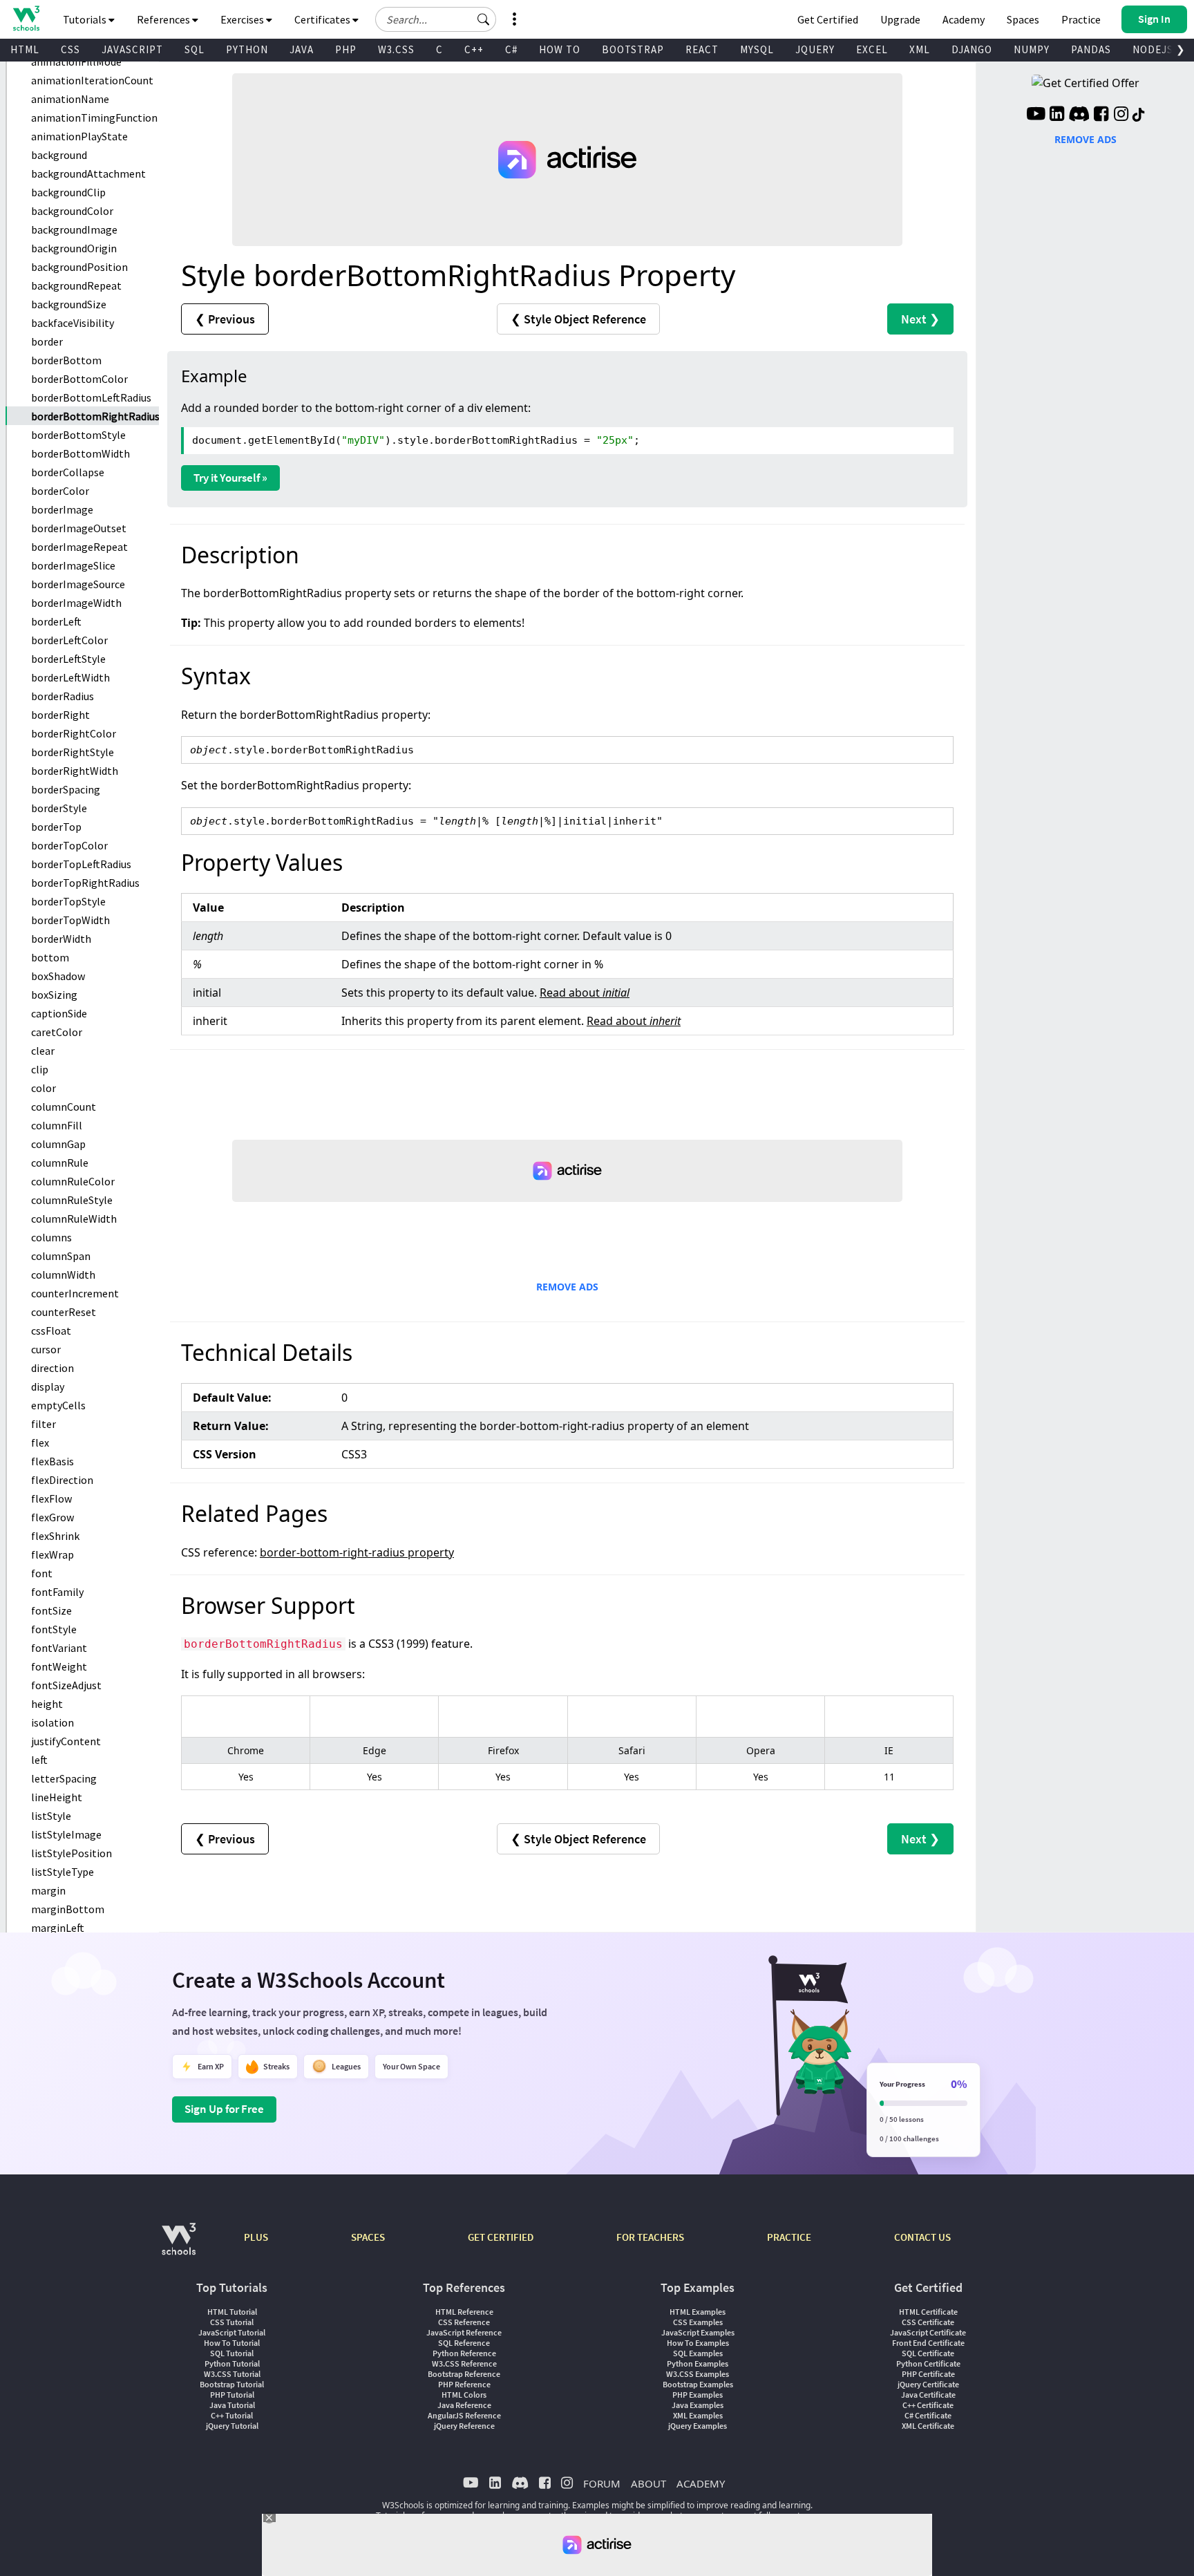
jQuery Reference (464, 2426)
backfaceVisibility (73, 323)
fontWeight (59, 1666)
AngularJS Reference (464, 2415)
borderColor (60, 491)
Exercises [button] (243, 19)
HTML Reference (464, 2312)
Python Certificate (928, 2363)
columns (51, 1237)
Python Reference (464, 2353)
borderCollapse (68, 472)
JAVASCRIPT (132, 49)
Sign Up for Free (224, 2109)
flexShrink (55, 1536)
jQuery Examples (698, 2426)
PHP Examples (698, 2395)
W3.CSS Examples (698, 2374)
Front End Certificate (928, 2343)
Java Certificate (928, 2395)
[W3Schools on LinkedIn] (1057, 115)
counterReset (64, 1312)
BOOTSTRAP (633, 49)
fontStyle (54, 1629)
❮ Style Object (578, 319)
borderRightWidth (75, 771)
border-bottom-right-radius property (357, 1552)
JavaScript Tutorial (232, 2332)
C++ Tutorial (232, 2415)
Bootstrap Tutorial (232, 2384)
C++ (474, 49)
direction (53, 1368)
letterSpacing (64, 1778)
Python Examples (698, 2363)
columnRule (60, 1163)
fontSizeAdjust (66, 1685)
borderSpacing (66, 789)
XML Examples (698, 2415)
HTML (25, 49)
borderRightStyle (73, 752)
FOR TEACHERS (650, 2237)
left (39, 1760)
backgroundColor (72, 211)
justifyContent (66, 1741)
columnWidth (63, 1275)
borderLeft (56, 621)
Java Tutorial (232, 2405)
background (59, 155)
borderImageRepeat (79, 547)
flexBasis (53, 1461)
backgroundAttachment (88, 173)
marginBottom (68, 1909)
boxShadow (58, 976)
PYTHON (247, 49)
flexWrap (53, 1554)
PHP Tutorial (232, 2395)
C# (511, 49)
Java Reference (464, 2405)
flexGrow (53, 1517)
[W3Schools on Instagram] (1121, 115)
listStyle (51, 1816)
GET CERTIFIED (501, 2237)
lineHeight (57, 1797)
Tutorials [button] (86, 19)
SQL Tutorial (232, 2353)
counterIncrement (75, 1293)
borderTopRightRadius (85, 883)
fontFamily (57, 1592)
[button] (484, 19)
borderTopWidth (70, 920)
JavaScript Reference (464, 2332)
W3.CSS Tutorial (232, 2374)
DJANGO (972, 49)
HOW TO (560, 49)
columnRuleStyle (72, 1200)
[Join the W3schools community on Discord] (1079, 115)
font (42, 1573)
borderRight (60, 715)
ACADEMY (701, 2483)
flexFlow (51, 1498)
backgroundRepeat (76, 285)
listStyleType (63, 1872)
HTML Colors (464, 2395)
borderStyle (59, 808)
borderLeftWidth (70, 677)
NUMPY (1032, 49)
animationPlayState (79, 136)
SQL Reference (464, 2343)
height (47, 1704)
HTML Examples (698, 2312)
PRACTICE (789, 2237)
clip (40, 1069)
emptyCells (58, 1405)
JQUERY (815, 49)
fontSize (51, 1610)
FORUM (602, 2483)
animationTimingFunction (94, 117)
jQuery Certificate (928, 2384)
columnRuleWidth (74, 1219)
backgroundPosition (79, 267)
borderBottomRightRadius (95, 416)
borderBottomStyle (78, 435)
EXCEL (872, 49)
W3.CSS (396, 49)
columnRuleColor (73, 1181)
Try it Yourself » (230, 478)
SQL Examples (698, 2353)
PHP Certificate (928, 2374)
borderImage (62, 509)
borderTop (56, 827)
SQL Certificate (928, 2353)
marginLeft (58, 1928)
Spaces (1023, 19)
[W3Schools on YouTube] (1036, 115)
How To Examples (698, 2343)
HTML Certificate (928, 2312)
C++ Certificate (928, 2405)
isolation (53, 1722)
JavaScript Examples (698, 2332)
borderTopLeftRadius (81, 864)
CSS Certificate (928, 2322)
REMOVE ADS (567, 1287)
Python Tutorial (232, 2363)
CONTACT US (922, 2237)
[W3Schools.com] (179, 2246)
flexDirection (62, 1480)
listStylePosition (72, 1853)
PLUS (256, 2237)
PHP (346, 49)
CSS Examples (698, 2322)
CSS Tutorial (232, 2322)
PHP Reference (464, 2384)
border (47, 341)
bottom (50, 957)
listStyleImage (66, 1834)
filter (44, 1424)
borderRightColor (74, 733)
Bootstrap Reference (464, 2374)
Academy (964, 19)
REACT (702, 49)
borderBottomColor (79, 379)
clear (43, 1051)
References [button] (164, 19)
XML (920, 49)
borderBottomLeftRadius (91, 397)
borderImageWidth (76, 603)
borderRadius (63, 696)
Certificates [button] (323, 19)
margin (48, 1890)
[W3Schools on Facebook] (1101, 115)
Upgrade (900, 19)
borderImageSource (78, 584)
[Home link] (26, 18)
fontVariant (59, 1648)
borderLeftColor (69, 640)
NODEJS (1153, 49)
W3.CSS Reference (464, 2363)
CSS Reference (464, 2322)
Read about (585, 993)
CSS (70, 49)
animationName (70, 99)
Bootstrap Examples (698, 2384)
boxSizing (54, 995)
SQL (195, 49)
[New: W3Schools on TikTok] (1139, 115)
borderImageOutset (79, 528)
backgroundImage (74, 229)
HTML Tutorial (232, 2312)
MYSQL (757, 49)
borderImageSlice (73, 565)
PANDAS (1091, 49)
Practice (1081, 19)
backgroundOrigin (74, 248)
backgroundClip (68, 192)
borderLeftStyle (68, 659)
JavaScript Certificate (928, 2332)
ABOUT (648, 2483)
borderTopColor (69, 845)
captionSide (59, 1013)
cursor (46, 1349)
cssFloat (51, 1331)
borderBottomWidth (80, 453)
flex (40, 1442)
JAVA (302, 49)
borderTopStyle (68, 901)
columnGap (58, 1144)
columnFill (57, 1125)
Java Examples (698, 2405)
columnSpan (61, 1256)
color (44, 1088)
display (48, 1386)
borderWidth (61, 939)
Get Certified (828, 19)
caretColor (57, 1032)
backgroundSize (69, 304)
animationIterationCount (92, 80)
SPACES (368, 2237)
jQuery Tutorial (232, 2426)
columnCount (64, 1107)
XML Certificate (928, 2426)
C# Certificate (928, 2415)
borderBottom (66, 360)
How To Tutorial (232, 2343)
